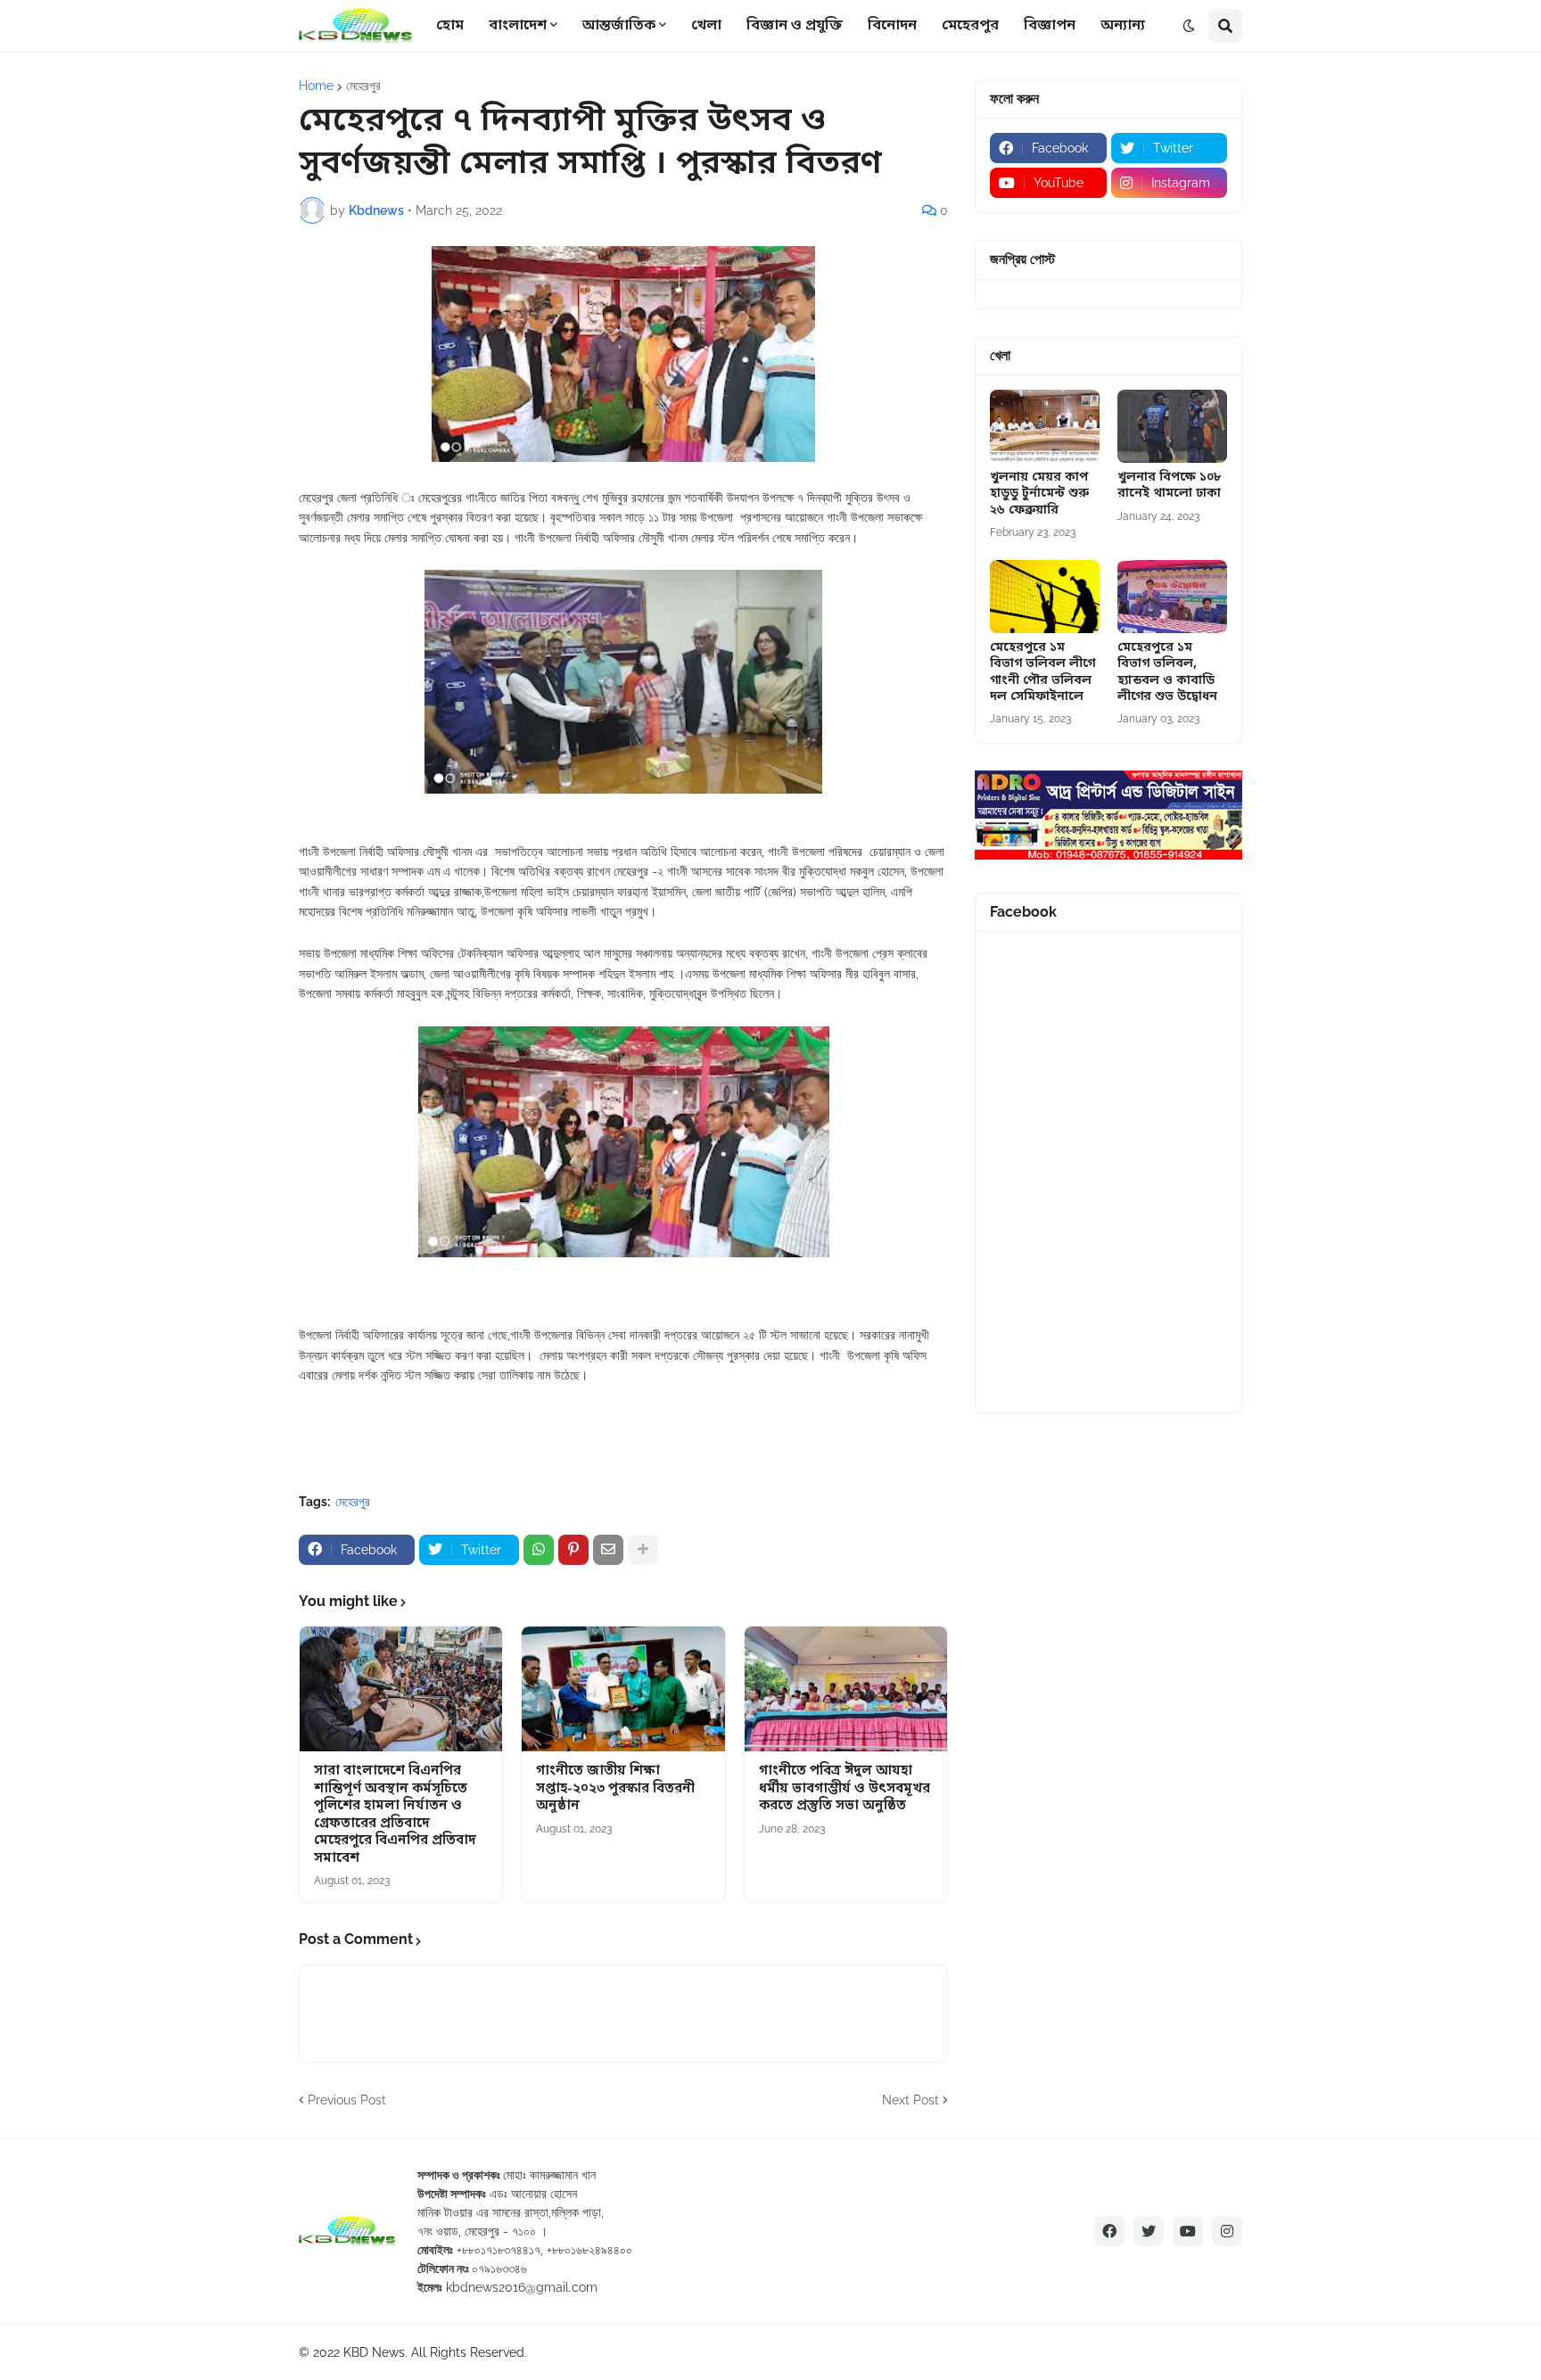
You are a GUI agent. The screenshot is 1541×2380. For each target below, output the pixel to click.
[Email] (608, 1550)
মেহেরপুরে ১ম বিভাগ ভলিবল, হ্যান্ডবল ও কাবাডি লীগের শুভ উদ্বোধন (1167, 673)
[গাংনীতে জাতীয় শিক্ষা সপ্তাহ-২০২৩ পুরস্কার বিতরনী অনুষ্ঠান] (623, 1689)
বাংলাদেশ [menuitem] (518, 26)
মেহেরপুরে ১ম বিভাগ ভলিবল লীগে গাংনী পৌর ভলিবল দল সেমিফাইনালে (1042, 673)
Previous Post (347, 2100)
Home (316, 86)
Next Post (911, 2100)
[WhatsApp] (539, 1550)
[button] (1189, 26)
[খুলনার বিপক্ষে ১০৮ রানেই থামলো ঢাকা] (1172, 426)
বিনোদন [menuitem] (892, 26)
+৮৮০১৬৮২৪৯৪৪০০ (589, 2250)
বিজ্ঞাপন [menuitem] (1050, 26)
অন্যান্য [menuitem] (1123, 26)
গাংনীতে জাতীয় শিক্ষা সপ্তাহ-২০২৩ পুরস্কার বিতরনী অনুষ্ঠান (615, 1789)
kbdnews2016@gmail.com (522, 2287)
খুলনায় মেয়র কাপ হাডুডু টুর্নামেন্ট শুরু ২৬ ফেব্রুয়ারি (1039, 494)
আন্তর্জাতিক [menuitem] (619, 26)
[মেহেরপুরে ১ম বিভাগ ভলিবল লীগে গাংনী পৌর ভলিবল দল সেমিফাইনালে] (1045, 597)
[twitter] (1149, 2231)
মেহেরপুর (363, 86)
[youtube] (1188, 2231)
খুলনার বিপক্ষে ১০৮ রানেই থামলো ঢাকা (1169, 486)
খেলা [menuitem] (706, 26)
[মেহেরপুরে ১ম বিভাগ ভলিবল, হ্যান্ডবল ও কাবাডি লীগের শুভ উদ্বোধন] (1172, 597)
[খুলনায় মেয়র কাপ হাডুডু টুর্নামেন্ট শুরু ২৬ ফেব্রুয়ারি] (1045, 426)
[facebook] (1109, 2231)
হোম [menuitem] (450, 26)
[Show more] (643, 1550)
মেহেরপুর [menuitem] (970, 26)
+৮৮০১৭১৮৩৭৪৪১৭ (499, 2250)
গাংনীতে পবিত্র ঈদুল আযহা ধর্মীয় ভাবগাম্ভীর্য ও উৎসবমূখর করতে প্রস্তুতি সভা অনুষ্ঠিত (845, 1789)
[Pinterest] (573, 1550)
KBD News (374, 2352)
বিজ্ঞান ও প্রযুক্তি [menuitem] (795, 26)
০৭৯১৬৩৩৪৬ (499, 2269)
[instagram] (1227, 2231)
